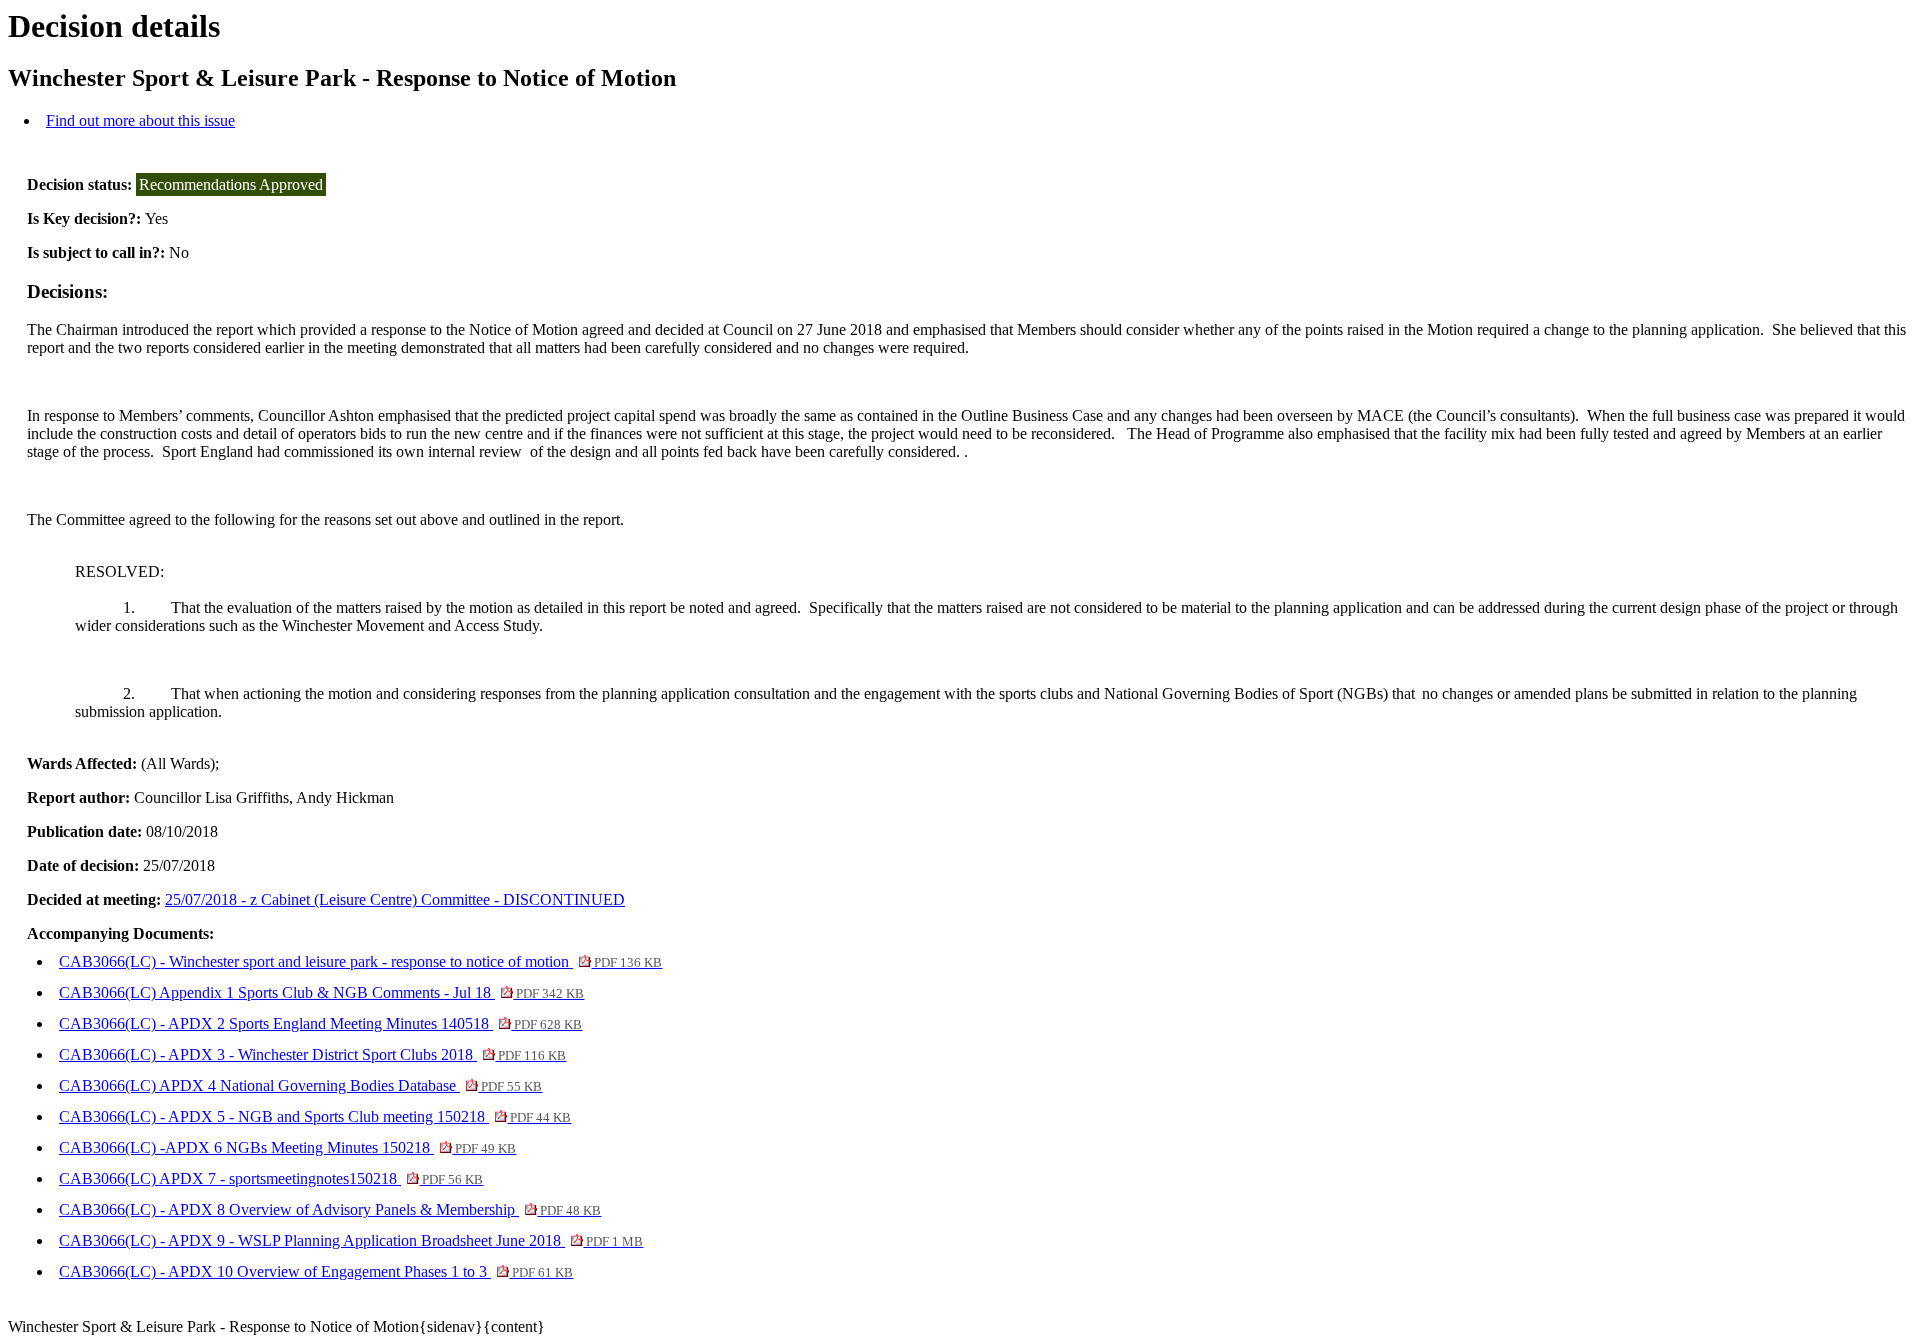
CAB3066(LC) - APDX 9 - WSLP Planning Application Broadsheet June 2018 (351, 1240)
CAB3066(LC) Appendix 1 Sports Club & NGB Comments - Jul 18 (321, 992)
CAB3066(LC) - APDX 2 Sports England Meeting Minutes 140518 (320, 1023)
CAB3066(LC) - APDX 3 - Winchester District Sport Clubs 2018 (312, 1054)
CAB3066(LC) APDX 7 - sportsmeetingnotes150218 (271, 1178)
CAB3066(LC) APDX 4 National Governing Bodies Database (300, 1085)
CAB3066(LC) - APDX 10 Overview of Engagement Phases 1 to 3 (316, 1271)
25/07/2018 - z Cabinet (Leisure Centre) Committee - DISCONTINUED (395, 899)
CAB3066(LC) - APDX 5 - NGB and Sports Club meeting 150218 (315, 1116)
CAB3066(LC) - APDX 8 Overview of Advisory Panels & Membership (330, 1209)
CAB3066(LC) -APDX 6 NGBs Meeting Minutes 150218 (287, 1147)
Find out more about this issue (140, 120)
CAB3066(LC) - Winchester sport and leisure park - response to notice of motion (360, 961)
